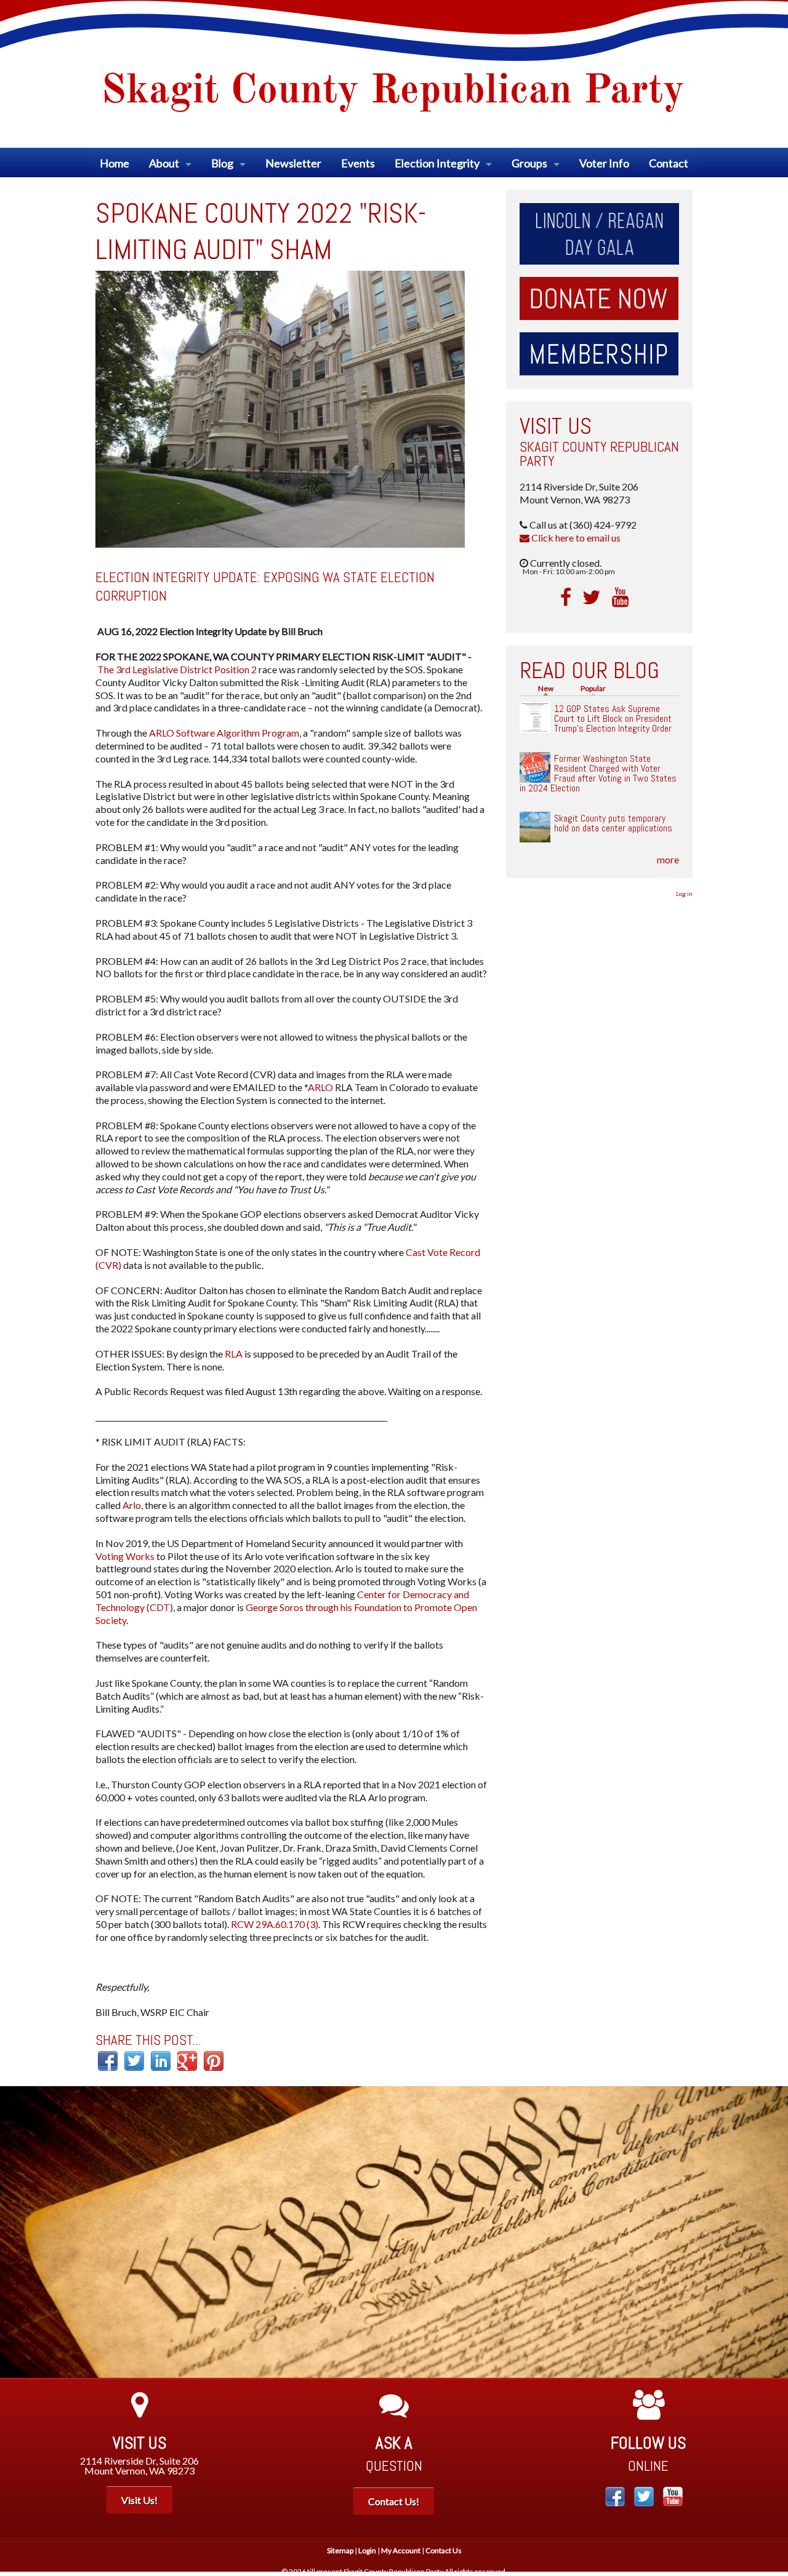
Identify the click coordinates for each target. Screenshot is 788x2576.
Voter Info (604, 163)
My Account (401, 2550)
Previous (18, 2232)
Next (770, 2232)
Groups (529, 163)
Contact (669, 163)
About (164, 163)
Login (367, 2550)
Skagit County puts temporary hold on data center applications (613, 823)
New (549, 688)
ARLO (320, 1087)
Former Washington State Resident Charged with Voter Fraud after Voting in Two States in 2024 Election (598, 773)
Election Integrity (437, 163)
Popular (593, 688)
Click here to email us (575, 538)
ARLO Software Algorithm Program (224, 733)
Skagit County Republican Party (599, 454)
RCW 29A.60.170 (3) (275, 1924)
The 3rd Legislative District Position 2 (177, 669)
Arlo (132, 1505)
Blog (222, 163)
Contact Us (444, 2550)
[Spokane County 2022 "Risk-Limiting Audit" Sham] (280, 408)
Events (358, 163)
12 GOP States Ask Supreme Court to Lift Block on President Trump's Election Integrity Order (613, 718)
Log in (684, 894)
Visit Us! (139, 2500)
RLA (234, 1354)
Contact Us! (394, 2501)
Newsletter (293, 163)
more (668, 859)
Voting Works (125, 1556)
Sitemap (340, 2550)
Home (115, 163)
